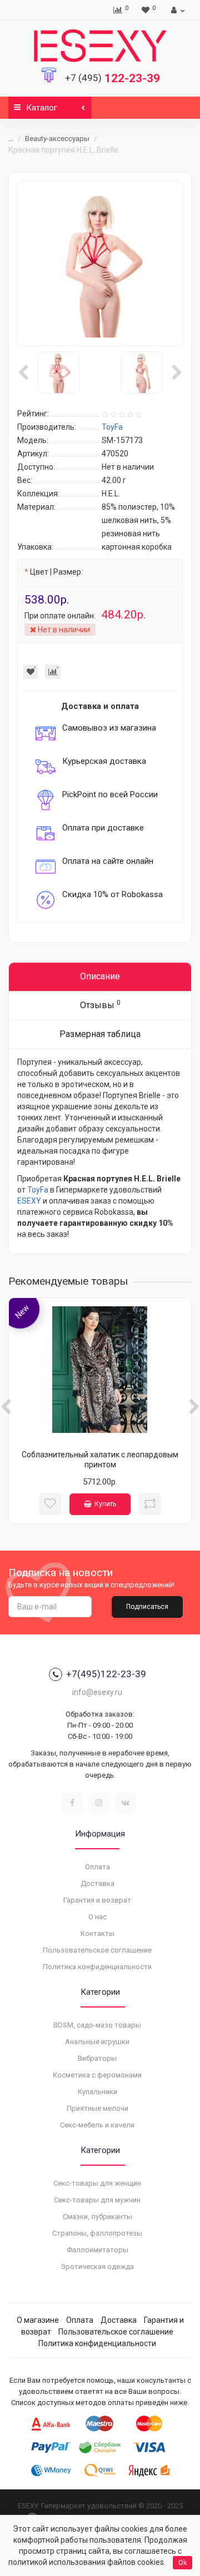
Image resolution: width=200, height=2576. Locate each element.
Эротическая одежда (97, 2266)
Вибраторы (97, 2058)
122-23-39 (112, 78)
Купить (105, 1504)
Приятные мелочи (97, 2108)
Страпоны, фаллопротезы (97, 2233)
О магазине (38, 2320)
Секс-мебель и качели (97, 2125)
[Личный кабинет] (176, 10)
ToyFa (38, 1190)
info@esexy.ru (97, 1692)
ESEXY (29, 1201)
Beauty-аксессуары (57, 139)
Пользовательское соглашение (97, 1950)
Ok (182, 2563)
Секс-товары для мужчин (97, 2200)
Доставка (97, 1883)
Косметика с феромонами (97, 2075)
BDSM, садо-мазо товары (97, 2025)
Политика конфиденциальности (97, 1967)
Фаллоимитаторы (97, 2250)
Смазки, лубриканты (97, 2217)
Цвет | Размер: (56, 572)
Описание (100, 976)
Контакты (97, 1933)
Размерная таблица (100, 1034)
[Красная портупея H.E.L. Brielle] (100, 264)
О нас (97, 1917)
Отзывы (100, 1005)
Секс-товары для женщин (97, 2183)
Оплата (97, 1867)
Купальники (97, 2092)
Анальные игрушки (97, 2042)
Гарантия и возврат (97, 1900)
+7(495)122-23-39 (106, 1674)
